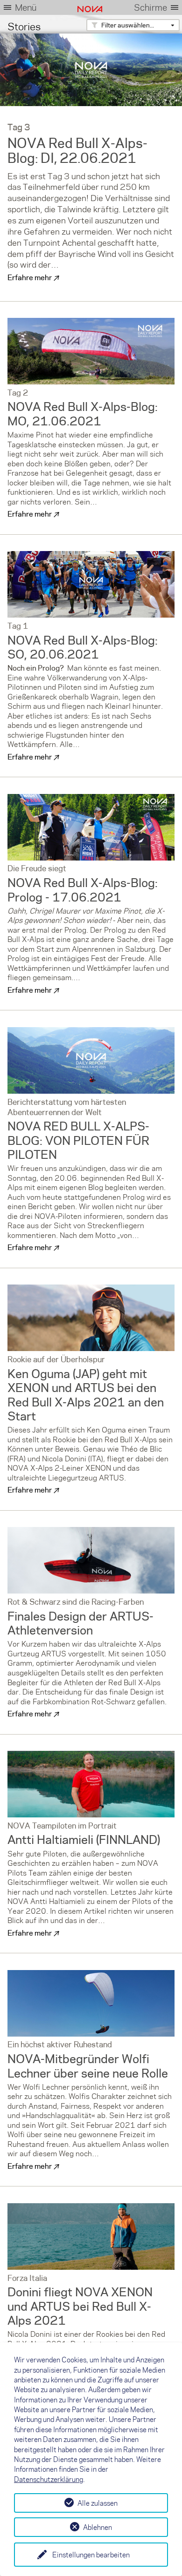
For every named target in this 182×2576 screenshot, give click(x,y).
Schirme (150, 7)
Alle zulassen (98, 2503)
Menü (26, 7)
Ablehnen (98, 2527)
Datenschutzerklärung (49, 2479)
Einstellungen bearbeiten (91, 2555)
